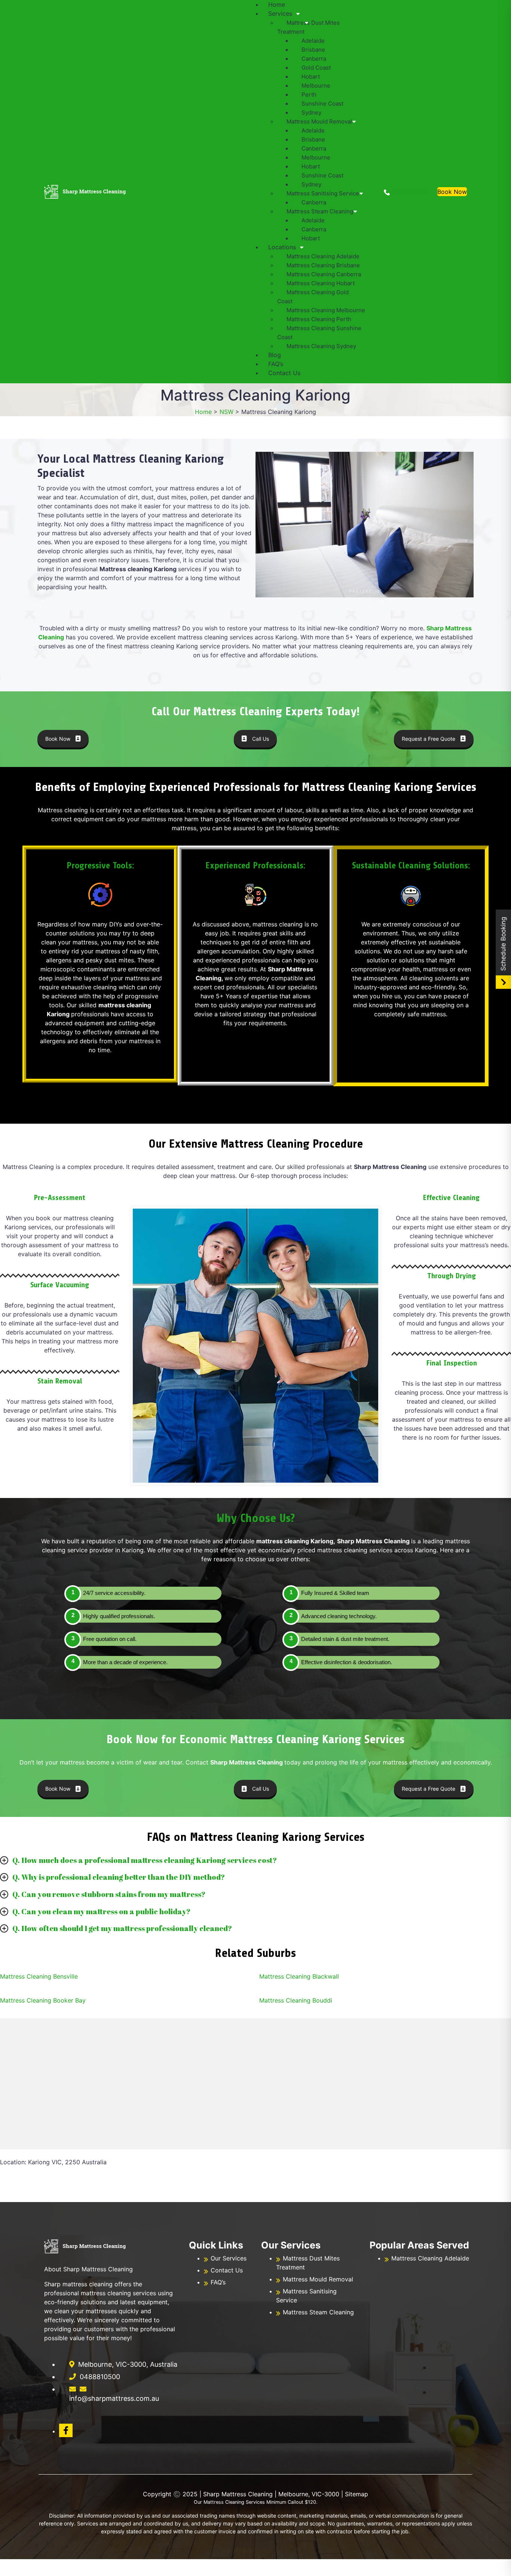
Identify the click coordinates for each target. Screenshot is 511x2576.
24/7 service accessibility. (114, 1593)
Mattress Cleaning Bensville (39, 1976)
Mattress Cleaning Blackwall (299, 1976)
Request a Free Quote (429, 739)
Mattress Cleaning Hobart (321, 283)
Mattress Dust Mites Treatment (308, 27)
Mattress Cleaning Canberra (324, 274)
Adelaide (313, 41)
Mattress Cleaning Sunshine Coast (319, 333)
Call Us (261, 739)
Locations (282, 247)
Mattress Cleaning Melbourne (326, 310)
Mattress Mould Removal (319, 121)
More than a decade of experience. (125, 1662)
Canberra (314, 59)
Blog (275, 355)
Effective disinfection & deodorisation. (347, 1662)
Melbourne (316, 86)
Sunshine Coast (322, 103)
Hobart (311, 77)
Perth (309, 95)
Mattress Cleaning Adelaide (323, 256)
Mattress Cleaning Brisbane (323, 265)
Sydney (311, 112)
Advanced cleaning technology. (339, 1616)
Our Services (229, 2258)
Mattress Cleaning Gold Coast (313, 297)
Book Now (452, 192)
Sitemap (357, 2494)
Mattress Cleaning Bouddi (296, 2000)
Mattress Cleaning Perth (319, 319)
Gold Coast (316, 68)
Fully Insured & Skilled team (335, 1593)
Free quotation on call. (110, 1639)
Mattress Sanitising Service (323, 193)
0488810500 (409, 192)
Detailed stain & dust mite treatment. (345, 1639)
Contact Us (284, 373)
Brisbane (313, 50)
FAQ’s (276, 364)
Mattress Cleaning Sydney (321, 346)
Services (280, 13)
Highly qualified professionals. (119, 1616)
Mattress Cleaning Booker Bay (43, 2000)
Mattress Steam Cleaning (320, 211)
